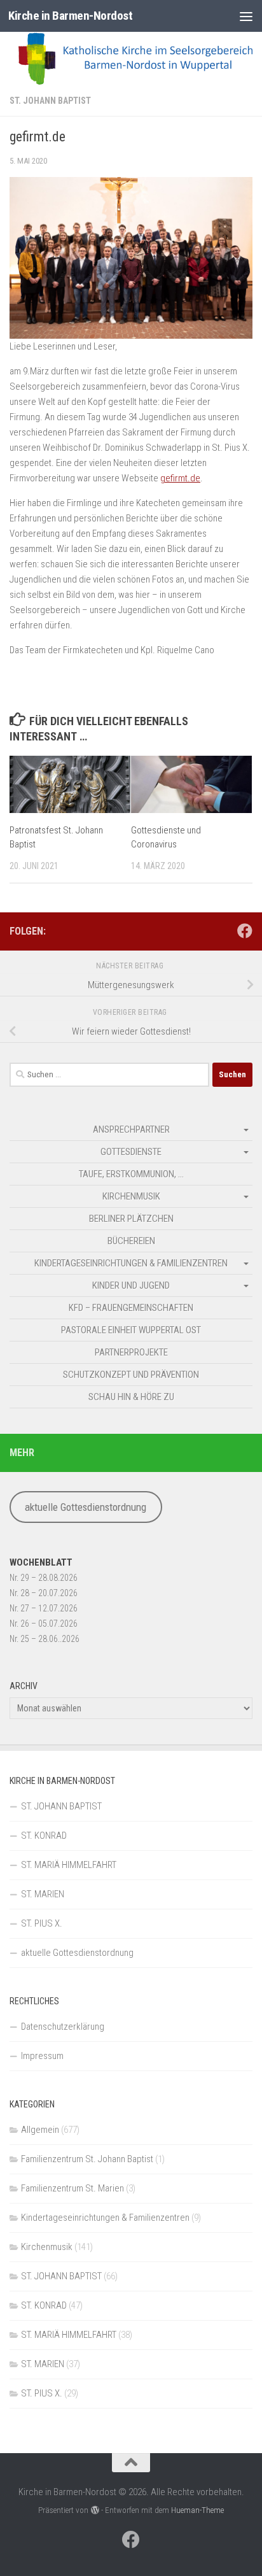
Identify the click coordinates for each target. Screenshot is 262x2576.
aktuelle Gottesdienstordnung (86, 1507)
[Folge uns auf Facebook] (245, 931)
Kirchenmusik (131, 1196)
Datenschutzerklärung (63, 2027)
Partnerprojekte (131, 1352)
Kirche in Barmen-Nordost (70, 16)
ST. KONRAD (44, 1836)
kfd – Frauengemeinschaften (131, 1308)
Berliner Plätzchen (131, 1219)
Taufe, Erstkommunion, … (131, 1174)
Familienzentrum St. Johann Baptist (87, 2159)
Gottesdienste (131, 1152)
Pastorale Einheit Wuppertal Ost (131, 1330)
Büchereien (131, 1241)
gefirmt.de (180, 478)
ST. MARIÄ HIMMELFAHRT (69, 1865)
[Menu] (246, 16)
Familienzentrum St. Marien (72, 2188)
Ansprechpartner (131, 1129)
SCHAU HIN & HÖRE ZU (131, 1397)
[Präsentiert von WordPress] (94, 2510)
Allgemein (40, 2130)
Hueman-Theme (197, 2510)
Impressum (42, 2056)
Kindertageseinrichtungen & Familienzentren (131, 1263)
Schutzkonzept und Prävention (131, 1375)
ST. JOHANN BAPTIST (50, 101)
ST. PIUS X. (42, 1923)
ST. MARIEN (43, 1894)
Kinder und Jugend (131, 1285)
